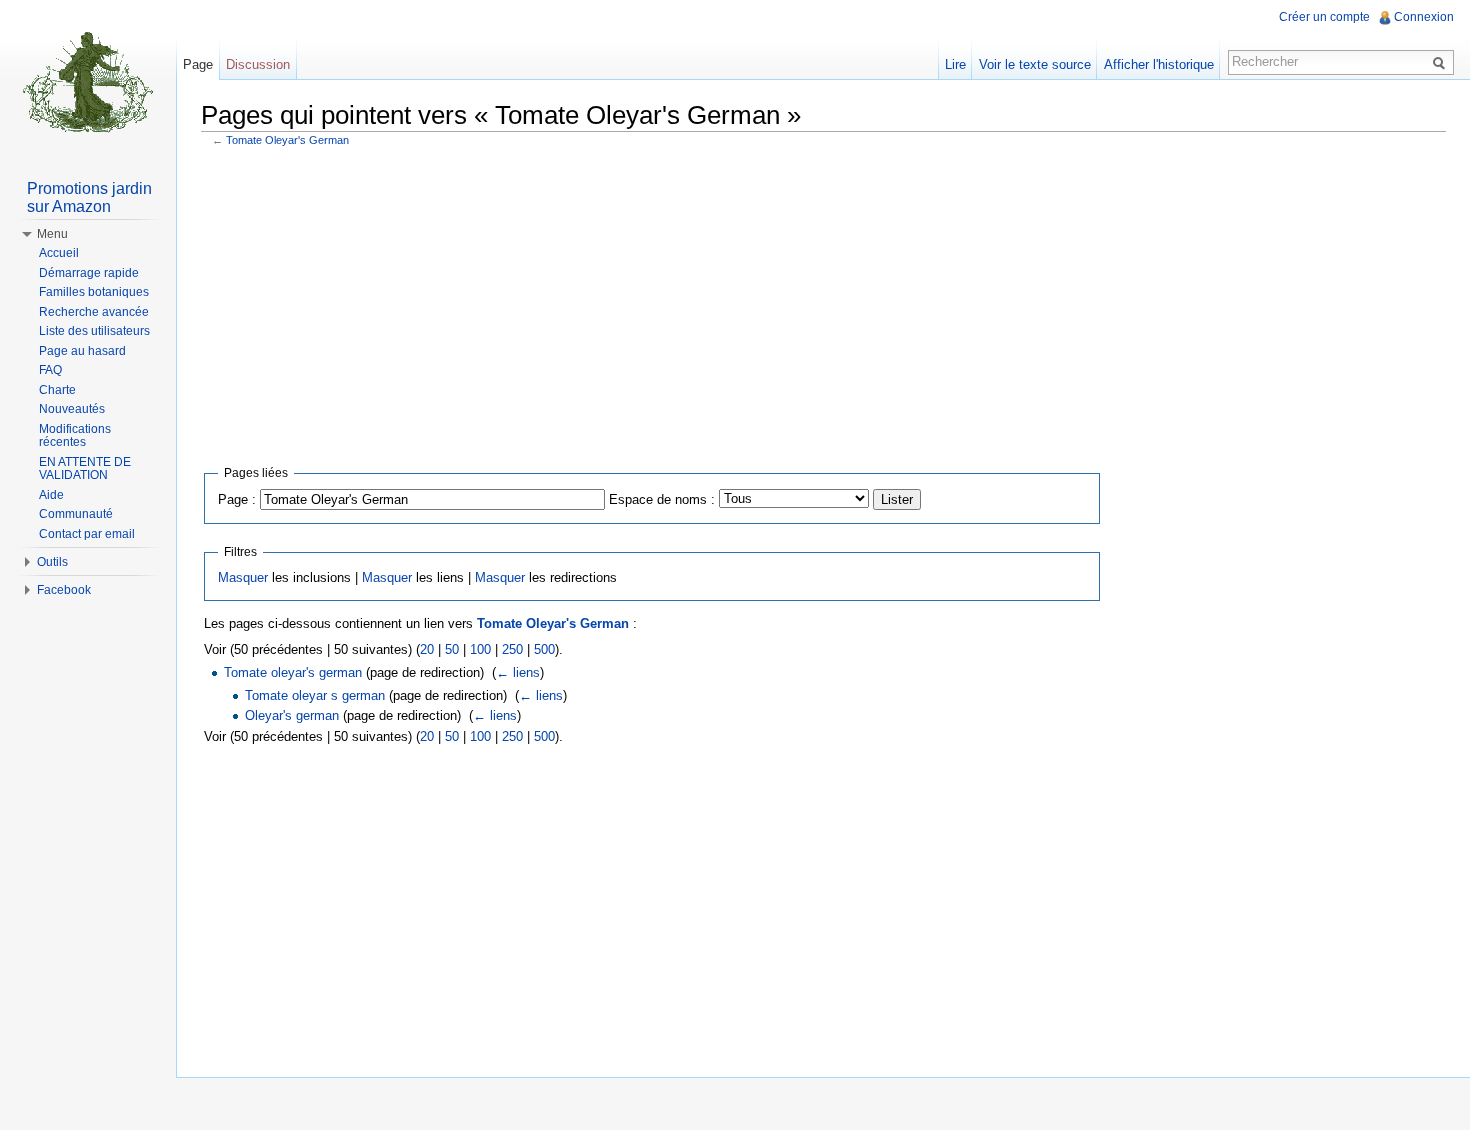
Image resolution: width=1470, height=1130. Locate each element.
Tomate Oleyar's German (287, 140)
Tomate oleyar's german (293, 672)
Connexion (1424, 17)
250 (512, 649)
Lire (955, 64)
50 (452, 649)
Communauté (76, 514)
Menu (52, 234)
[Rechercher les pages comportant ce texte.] (1442, 62)
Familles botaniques (94, 292)
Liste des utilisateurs (94, 331)
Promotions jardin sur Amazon (89, 197)
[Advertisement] (824, 302)
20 (427, 649)
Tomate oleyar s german (315, 695)
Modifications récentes (75, 436)
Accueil (59, 253)
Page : (237, 499)
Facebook (64, 590)
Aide (51, 495)
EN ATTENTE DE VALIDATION (85, 469)
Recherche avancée (94, 312)
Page (198, 64)
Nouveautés (72, 409)
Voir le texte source (1035, 64)
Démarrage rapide (89, 273)
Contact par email (87, 534)
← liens (518, 672)
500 (544, 649)
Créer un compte (1324, 17)
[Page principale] (88, 80)
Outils (52, 562)
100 (480, 649)
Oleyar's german (292, 715)
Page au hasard (82, 351)
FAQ (50, 370)
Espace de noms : (662, 499)
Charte (57, 390)
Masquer (243, 577)
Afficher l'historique (1159, 64)
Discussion (258, 64)
